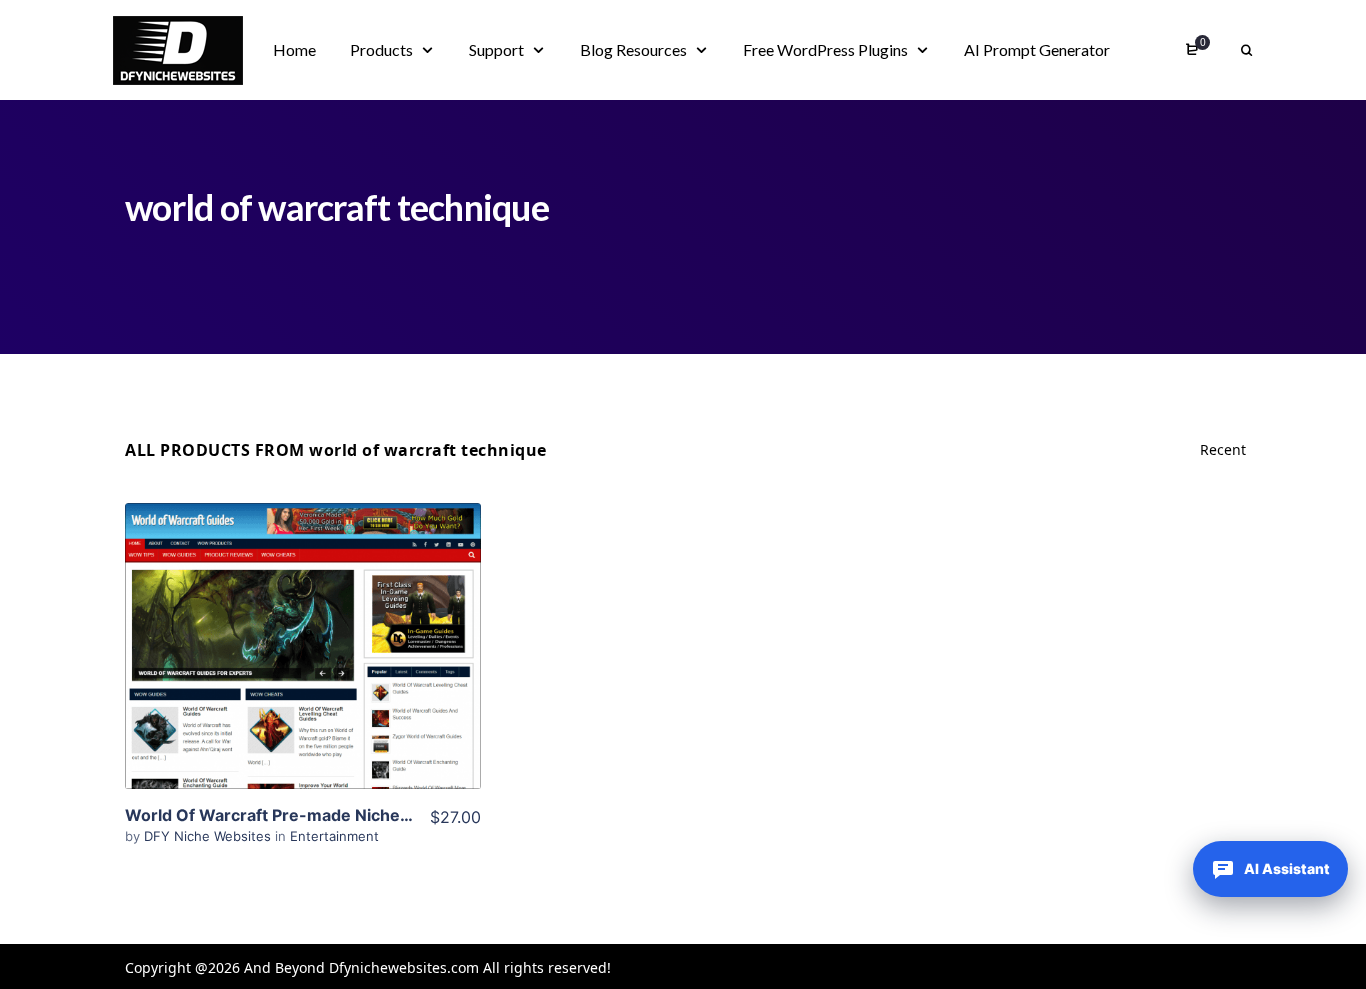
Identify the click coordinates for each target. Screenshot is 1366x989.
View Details (303, 616)
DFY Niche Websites (209, 836)
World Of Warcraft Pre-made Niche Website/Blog (317, 815)
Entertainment (334, 836)
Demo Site (303, 677)
